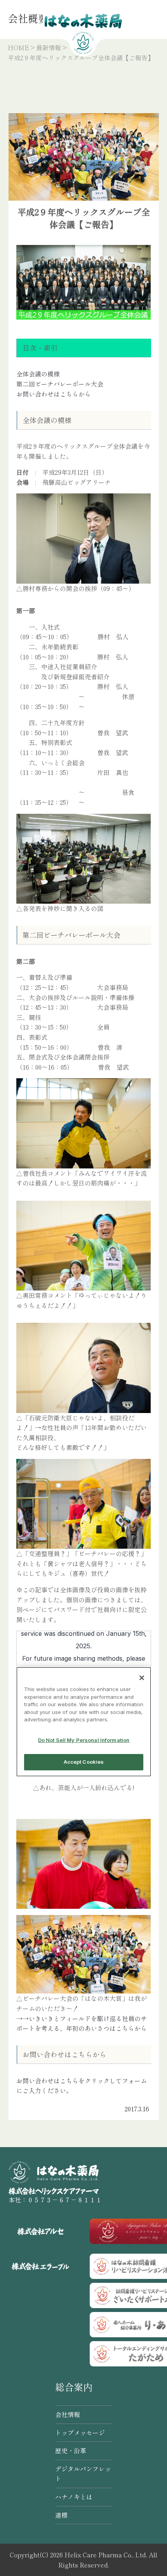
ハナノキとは (74, 2497)
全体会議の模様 (38, 374)
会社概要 (28, 18)
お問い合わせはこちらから (54, 394)
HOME (18, 47)
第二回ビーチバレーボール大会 (60, 384)
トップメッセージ (80, 2433)
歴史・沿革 (71, 2450)
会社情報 (68, 2414)
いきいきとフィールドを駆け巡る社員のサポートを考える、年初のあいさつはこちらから (82, 2023)
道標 (61, 2515)
